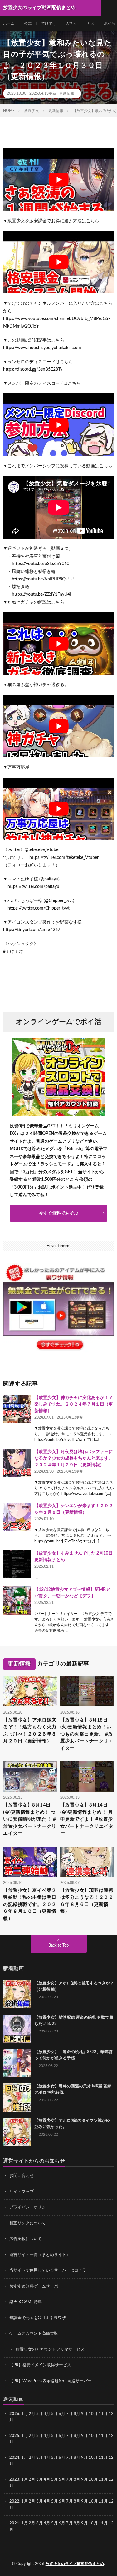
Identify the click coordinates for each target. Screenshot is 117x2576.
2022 (14, 2501)
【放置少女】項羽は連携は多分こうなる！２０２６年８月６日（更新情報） (87, 1901)
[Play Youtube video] (58, 180)
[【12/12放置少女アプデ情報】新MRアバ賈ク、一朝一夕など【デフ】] (17, 1601)
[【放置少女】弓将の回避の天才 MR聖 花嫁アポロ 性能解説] (17, 2097)
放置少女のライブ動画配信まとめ (75, 2564)
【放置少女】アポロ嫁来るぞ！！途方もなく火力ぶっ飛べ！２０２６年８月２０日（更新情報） (30, 1731)
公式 (28, 23)
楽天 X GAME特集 (26, 2302)
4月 (47, 2414)
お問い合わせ (22, 2176)
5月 (54, 2414)
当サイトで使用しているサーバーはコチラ (48, 2270)
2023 (14, 2480)
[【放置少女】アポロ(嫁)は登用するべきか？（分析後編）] (17, 1994)
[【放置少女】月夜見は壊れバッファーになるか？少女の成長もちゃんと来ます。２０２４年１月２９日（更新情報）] (17, 1463)
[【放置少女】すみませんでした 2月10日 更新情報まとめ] (17, 1564)
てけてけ (49, 23)
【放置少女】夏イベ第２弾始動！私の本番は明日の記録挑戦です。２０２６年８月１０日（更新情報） (30, 1904)
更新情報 (67, 93)
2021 (14, 2523)
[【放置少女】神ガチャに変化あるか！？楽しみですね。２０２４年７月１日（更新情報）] (17, 1409)
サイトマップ (22, 2192)
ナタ (90, 23)
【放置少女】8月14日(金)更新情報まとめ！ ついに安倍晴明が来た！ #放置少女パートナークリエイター (30, 1819)
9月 (84, 2436)
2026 (14, 2414)
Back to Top (58, 1945)
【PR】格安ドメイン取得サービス (40, 2365)
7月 (69, 2414)
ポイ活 (110, 23)
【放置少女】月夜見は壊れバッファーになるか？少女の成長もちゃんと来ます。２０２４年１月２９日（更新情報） (74, 1458)
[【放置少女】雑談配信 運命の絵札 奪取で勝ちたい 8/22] (17, 2029)
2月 (32, 2414)
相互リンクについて (28, 2223)
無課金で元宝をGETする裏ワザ (38, 2318)
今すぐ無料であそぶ (59, 1213)
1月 (24, 2414)
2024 (14, 2458)
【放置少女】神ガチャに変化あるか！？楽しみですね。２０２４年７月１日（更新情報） (74, 1404)
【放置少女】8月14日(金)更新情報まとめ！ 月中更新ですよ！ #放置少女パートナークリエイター (87, 1819)
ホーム (9, 23)
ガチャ (71, 23)
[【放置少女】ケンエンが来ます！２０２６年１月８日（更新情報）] (17, 1517)
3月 (39, 2414)
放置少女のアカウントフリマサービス (50, 2350)
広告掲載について (26, 2239)
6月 (62, 2414)
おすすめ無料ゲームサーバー (36, 2286)
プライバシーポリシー (30, 2207)
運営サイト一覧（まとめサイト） (40, 2255)
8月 (77, 2414)
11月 (103, 2436)
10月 (93, 2436)
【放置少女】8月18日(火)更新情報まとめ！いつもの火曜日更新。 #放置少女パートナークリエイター (87, 1734)
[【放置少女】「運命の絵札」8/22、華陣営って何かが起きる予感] (17, 2063)
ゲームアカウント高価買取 (34, 2334)
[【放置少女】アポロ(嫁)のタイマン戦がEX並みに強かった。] (17, 2132)
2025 (14, 2436)
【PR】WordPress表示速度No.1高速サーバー (51, 2381)
